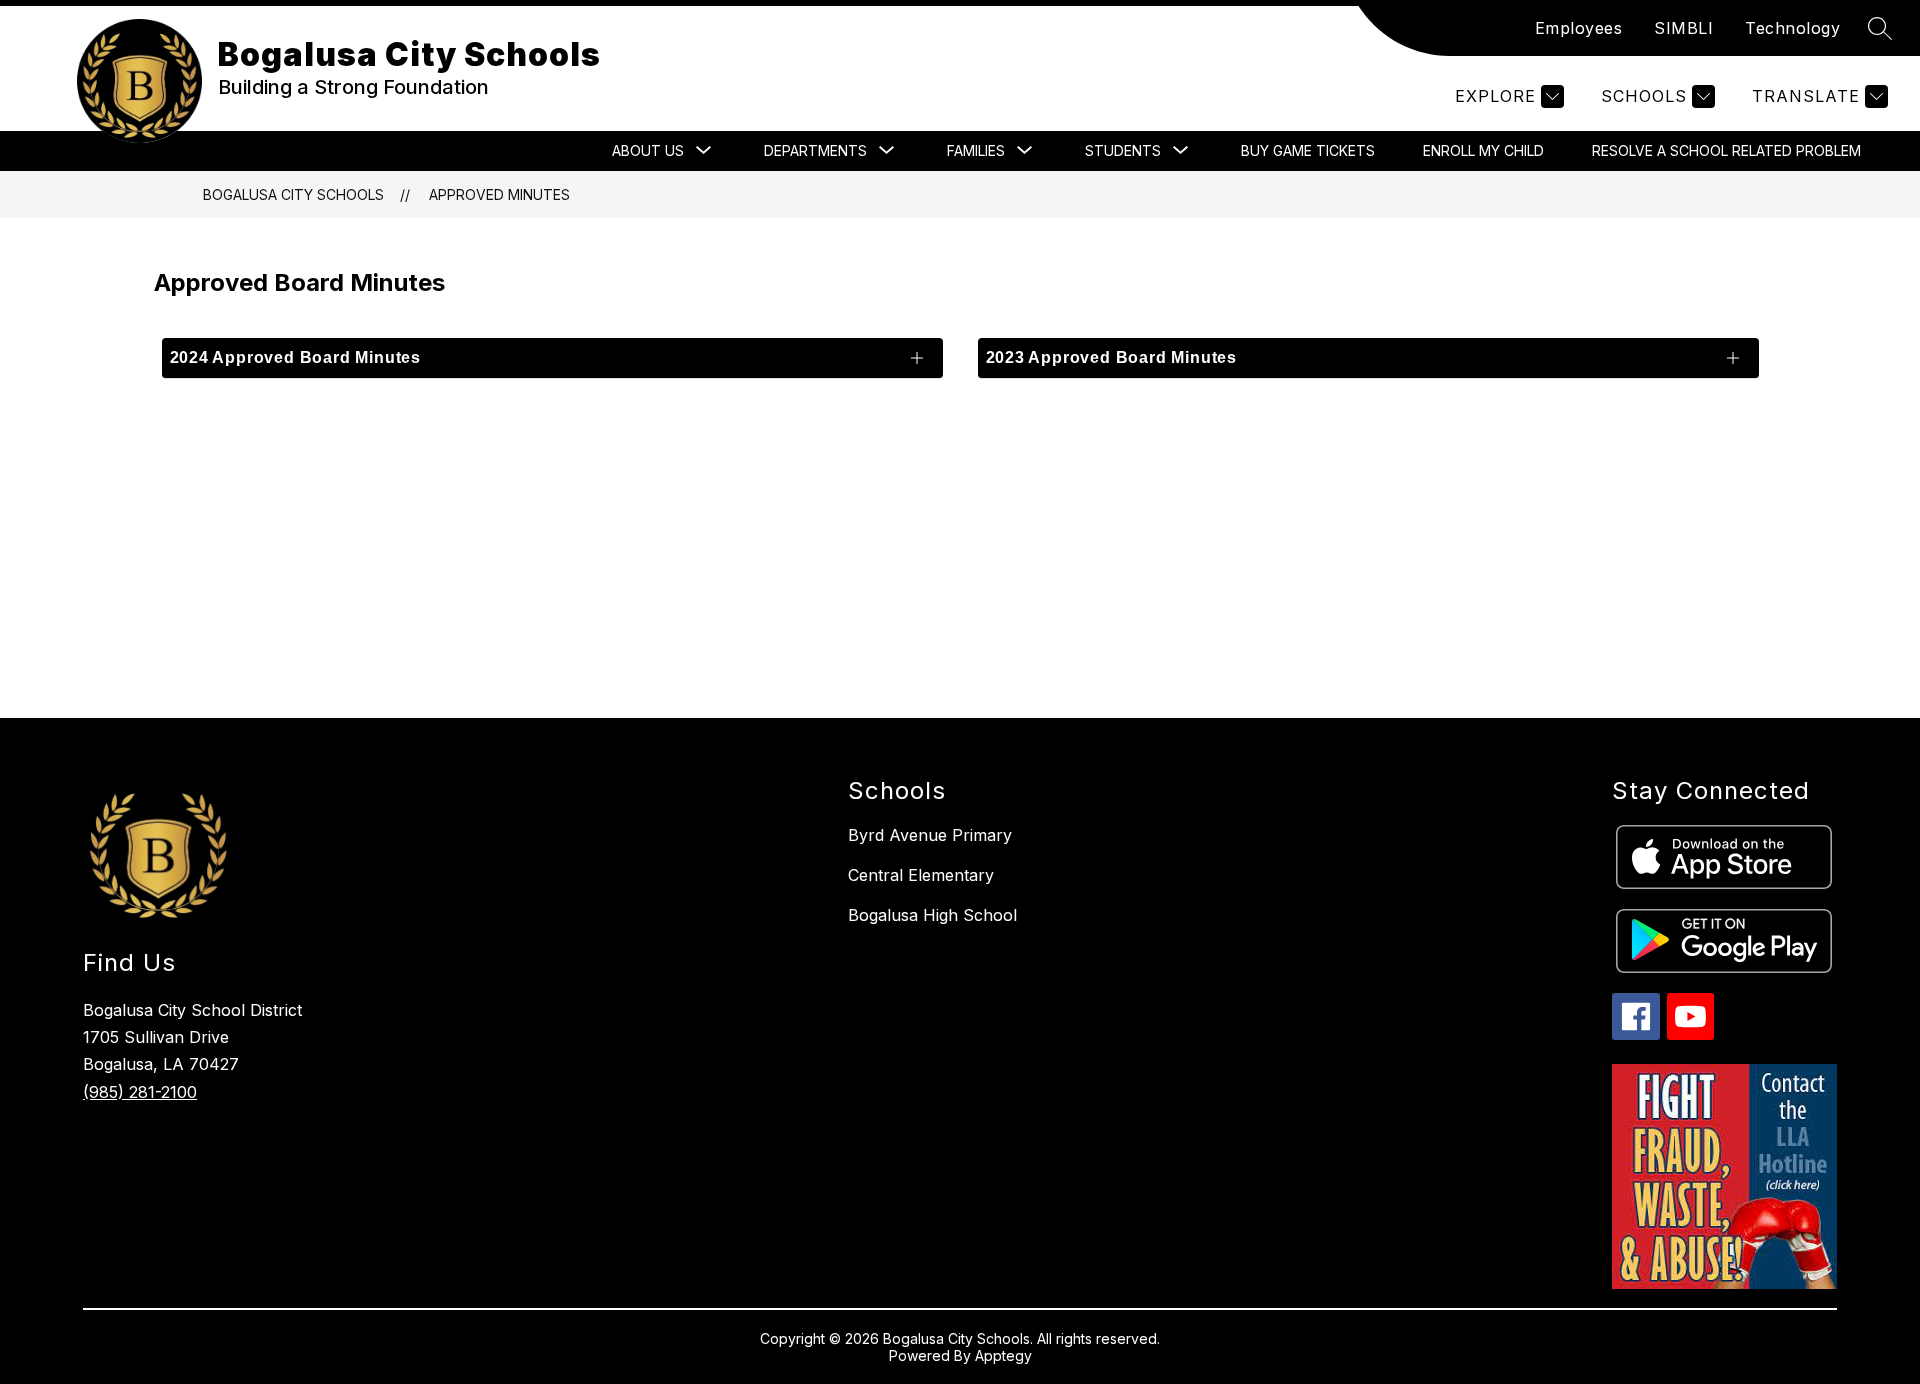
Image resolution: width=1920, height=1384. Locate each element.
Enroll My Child (1483, 150)
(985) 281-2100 (140, 1092)
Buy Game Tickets (1308, 150)
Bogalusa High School (932, 915)
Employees (1579, 28)
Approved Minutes (499, 194)
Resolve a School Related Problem (1726, 150)
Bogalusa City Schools (293, 194)
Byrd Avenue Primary (930, 835)
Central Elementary (921, 875)
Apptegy (1003, 1355)
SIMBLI (1683, 28)
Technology (1792, 28)
